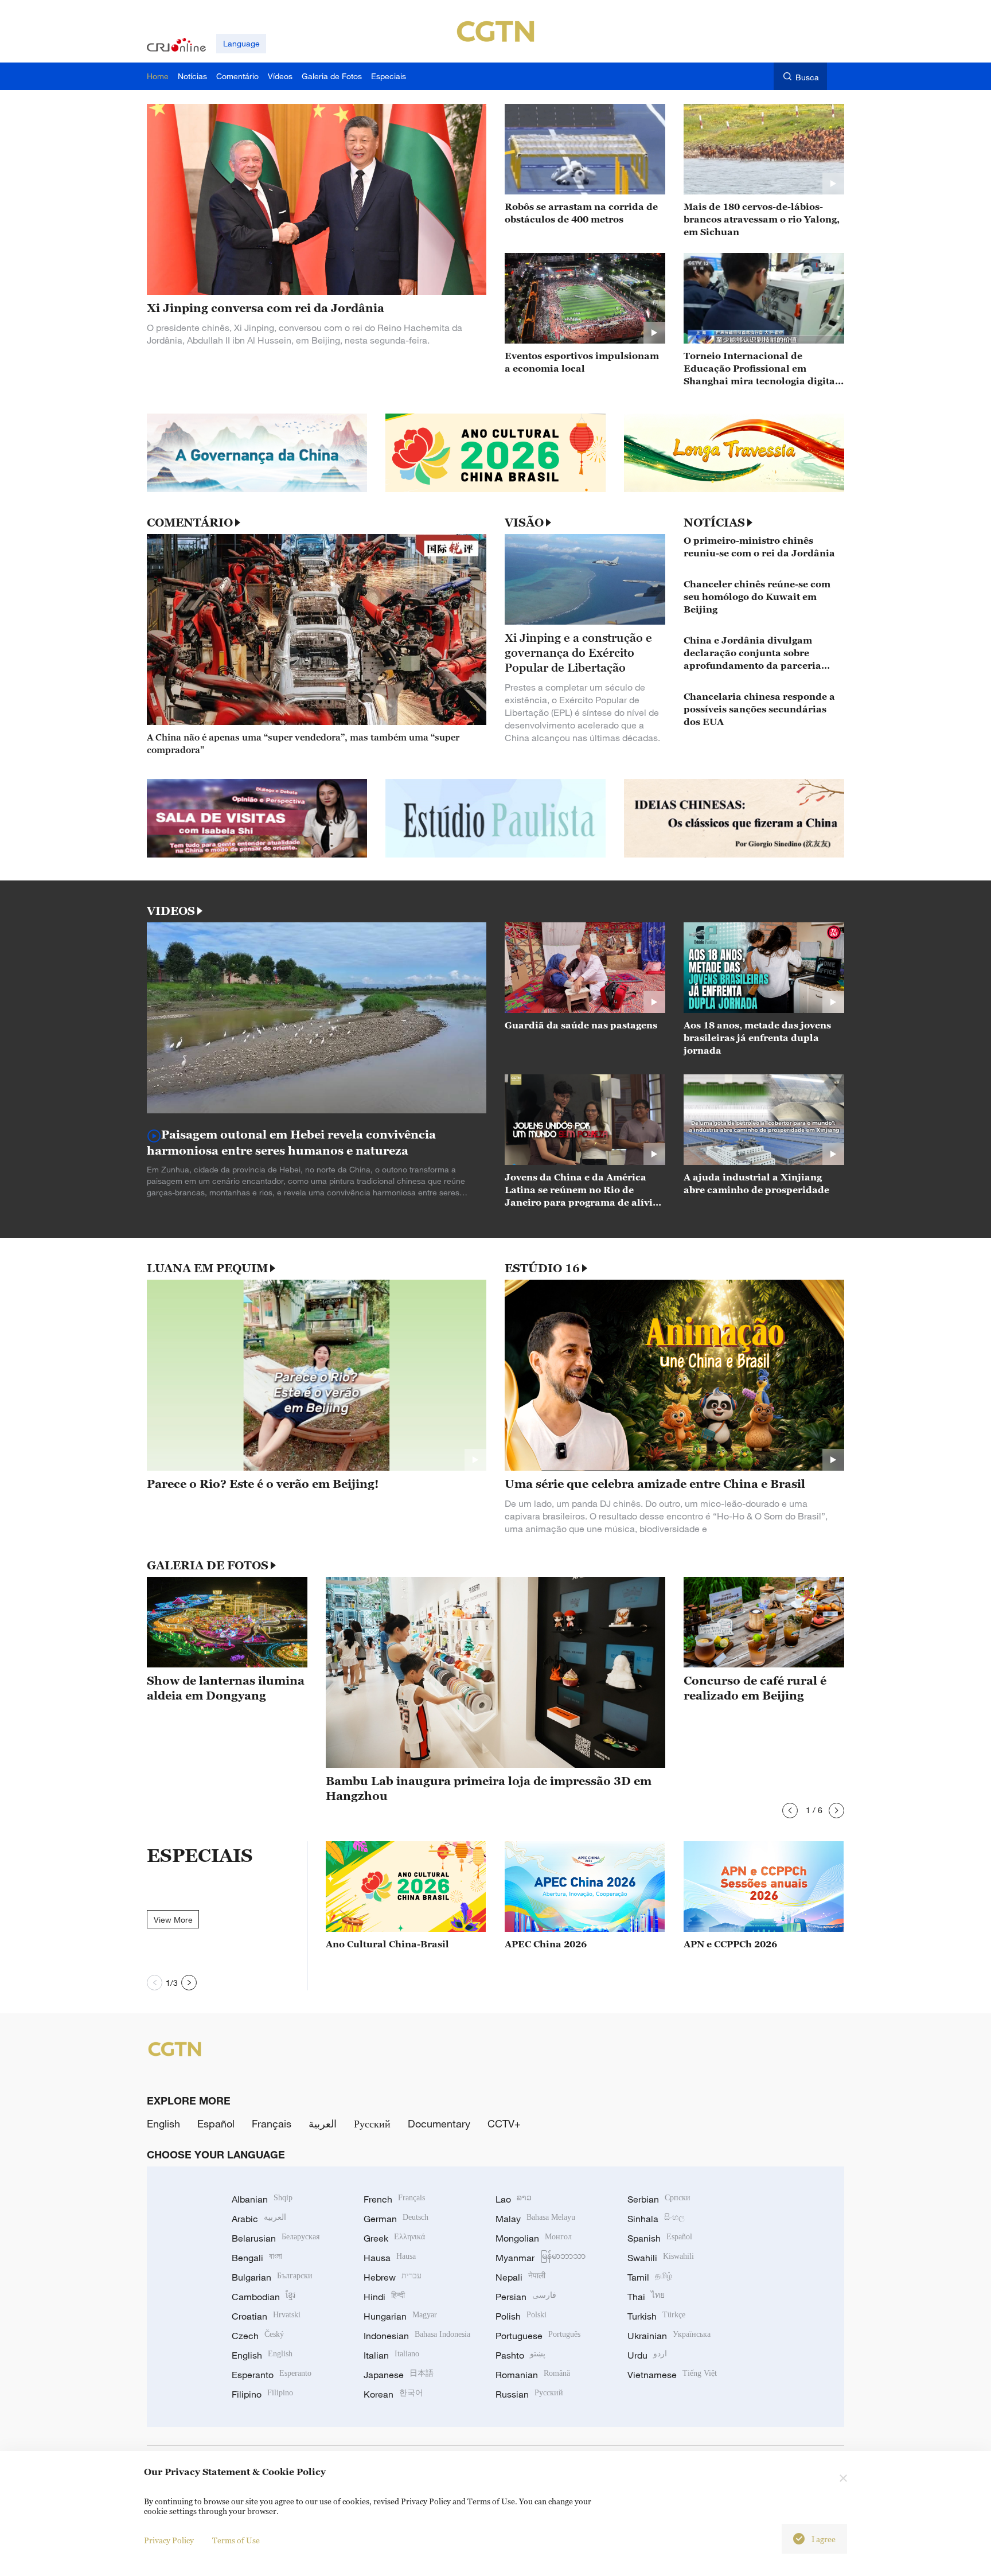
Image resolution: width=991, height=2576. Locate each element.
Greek (394, 2238)
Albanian (262, 2199)
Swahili (661, 2258)
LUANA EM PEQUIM (207, 1268)
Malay (535, 2219)
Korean (393, 2394)
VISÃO (524, 523)
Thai (646, 2297)
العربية (323, 2123)
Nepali (520, 2277)
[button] (790, 1811)
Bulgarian (272, 2277)
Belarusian (276, 2238)
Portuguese (538, 2336)
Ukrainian (669, 2336)
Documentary (439, 2123)
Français (272, 2123)
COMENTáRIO (190, 523)
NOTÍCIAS (714, 523)
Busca (807, 77)
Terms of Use (236, 2540)
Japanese (399, 2375)
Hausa (390, 2258)
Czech (258, 2336)
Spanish (660, 2238)
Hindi (384, 2297)
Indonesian (417, 2336)
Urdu (647, 2355)
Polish (521, 2316)
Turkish (656, 2316)
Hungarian (400, 2316)
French (394, 2199)
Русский (372, 2123)
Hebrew (393, 2277)
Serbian (659, 2199)
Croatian (266, 2316)
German (396, 2219)
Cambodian (264, 2297)
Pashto (520, 2355)
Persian (526, 2297)
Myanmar (541, 2258)
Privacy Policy (169, 2540)
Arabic (259, 2219)
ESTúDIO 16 (542, 1268)
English (163, 2123)
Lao (514, 2199)
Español (216, 2123)
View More (173, 1920)
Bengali (257, 2258)
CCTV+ (504, 2123)
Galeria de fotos (208, 1565)
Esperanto (272, 2375)
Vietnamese (672, 2375)
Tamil (650, 2277)
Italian (391, 2355)
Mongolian (534, 2238)
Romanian (533, 2375)
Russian (529, 2394)
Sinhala (656, 2219)
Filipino (262, 2394)
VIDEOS (171, 911)
